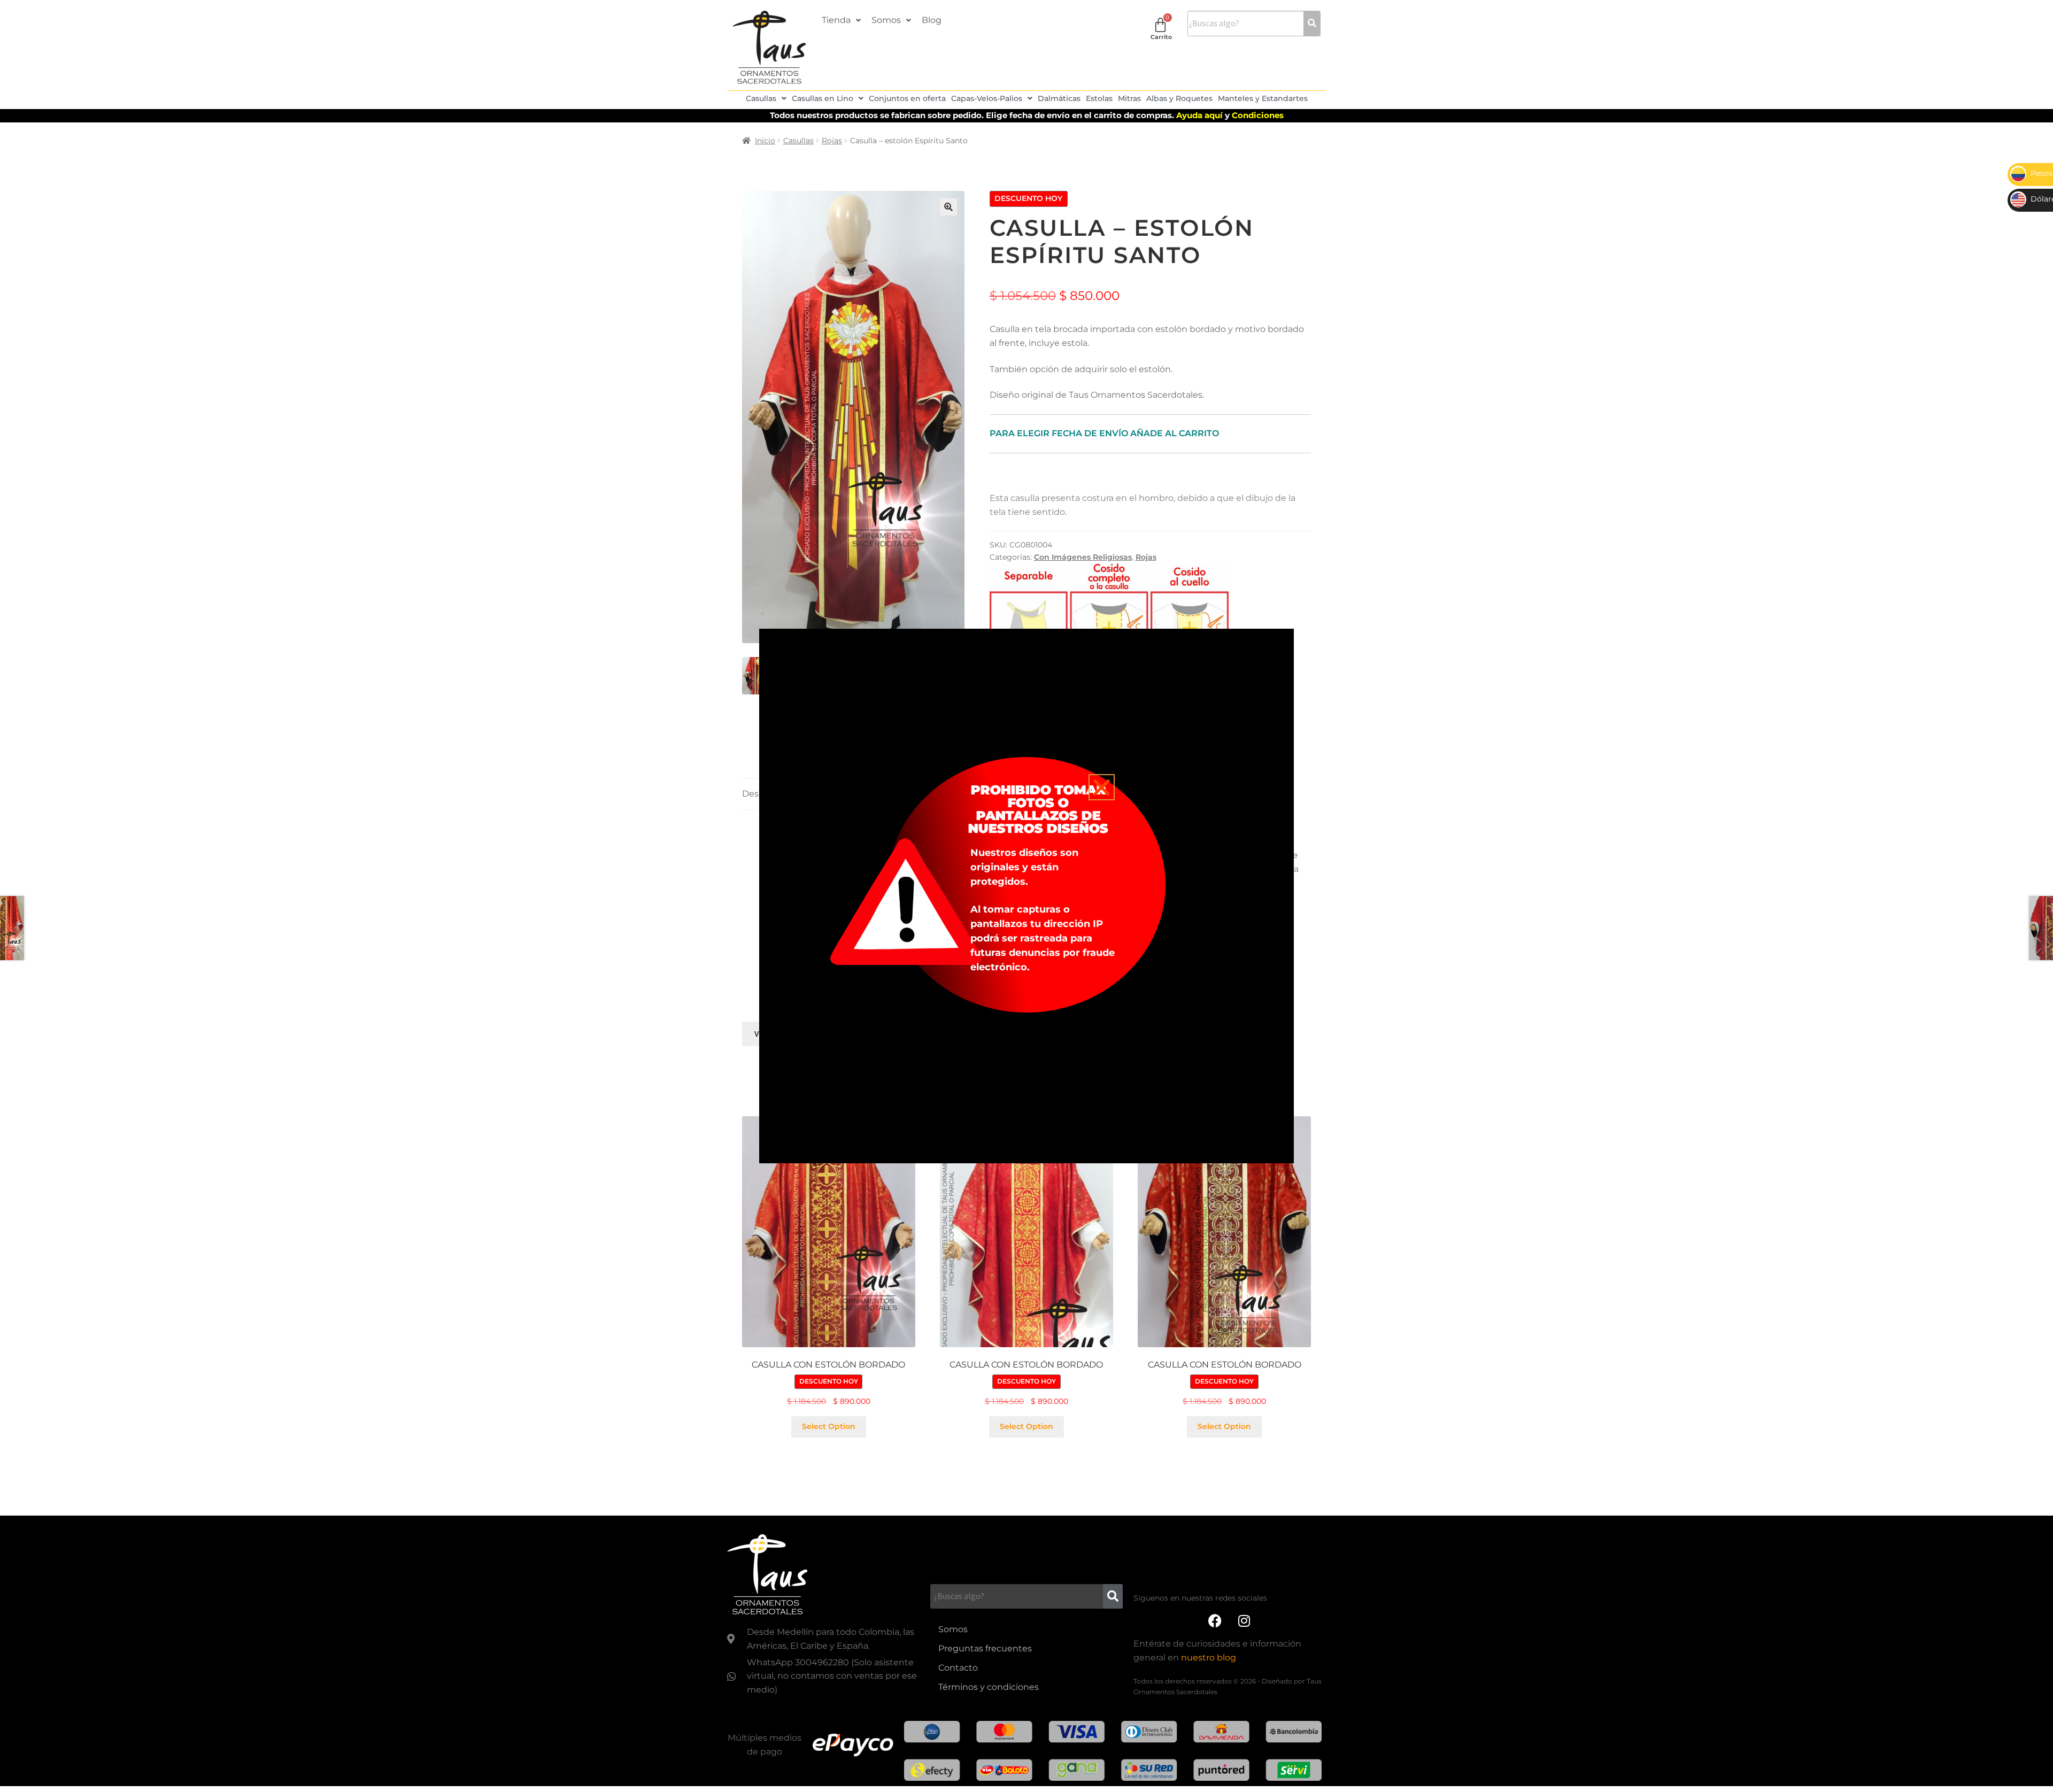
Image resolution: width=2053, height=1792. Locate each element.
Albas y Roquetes (1179, 98)
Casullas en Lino (823, 98)
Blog (932, 20)
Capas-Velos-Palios (987, 98)
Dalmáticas (1059, 98)
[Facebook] (1215, 1620)
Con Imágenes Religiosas (1083, 557)
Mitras (1129, 98)
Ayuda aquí (1201, 115)
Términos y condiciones (989, 1687)
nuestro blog (1209, 1658)
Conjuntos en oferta (907, 98)
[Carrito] (1160, 25)
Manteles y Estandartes (1263, 98)
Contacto (958, 1668)
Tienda (836, 20)
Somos (886, 20)
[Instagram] (1244, 1620)
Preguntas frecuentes (985, 1648)
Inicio (765, 141)
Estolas (1099, 98)
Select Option (829, 1426)
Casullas (761, 98)
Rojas (832, 141)
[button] (841, 20)
